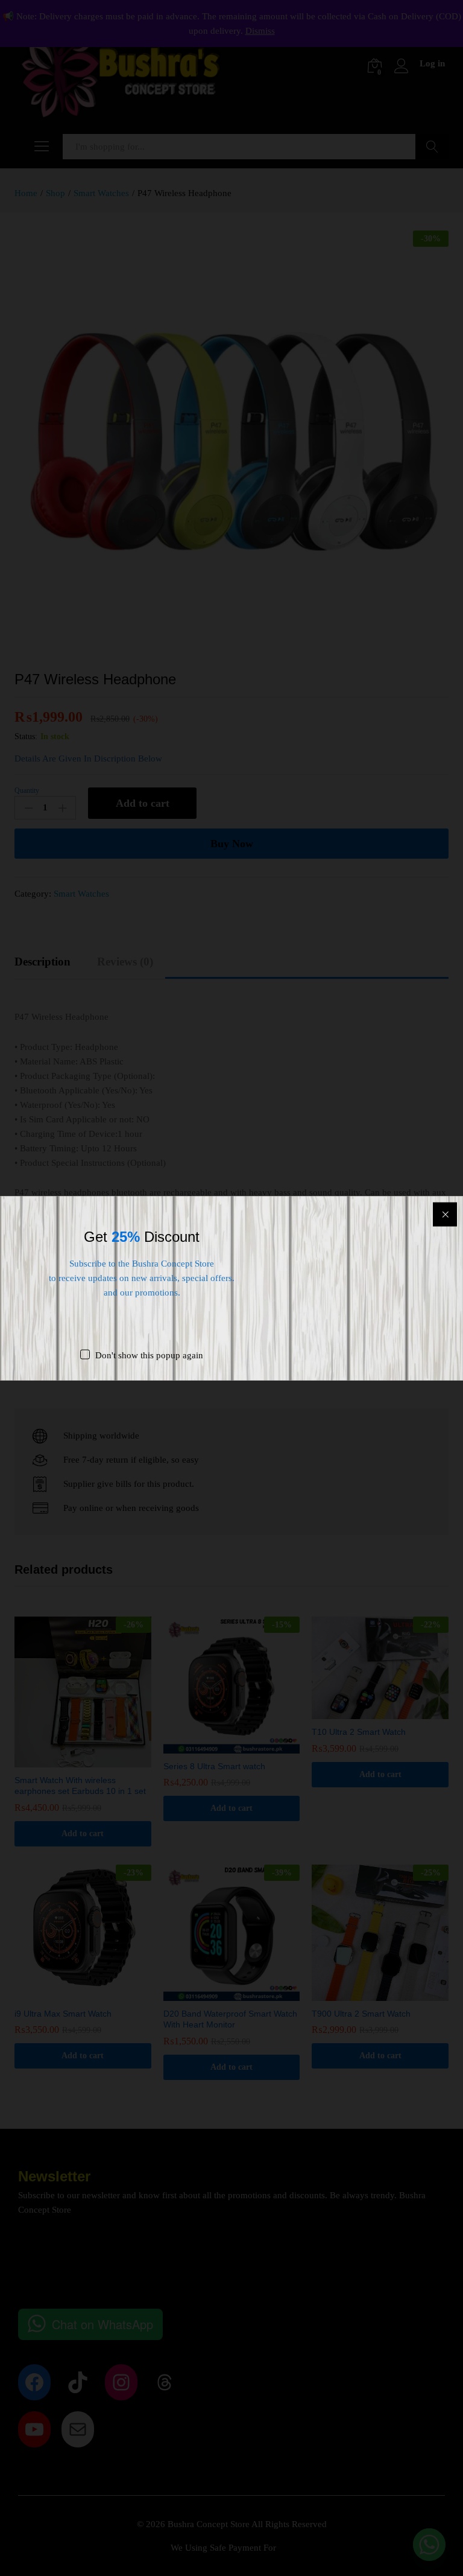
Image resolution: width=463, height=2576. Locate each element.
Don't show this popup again (149, 1355)
